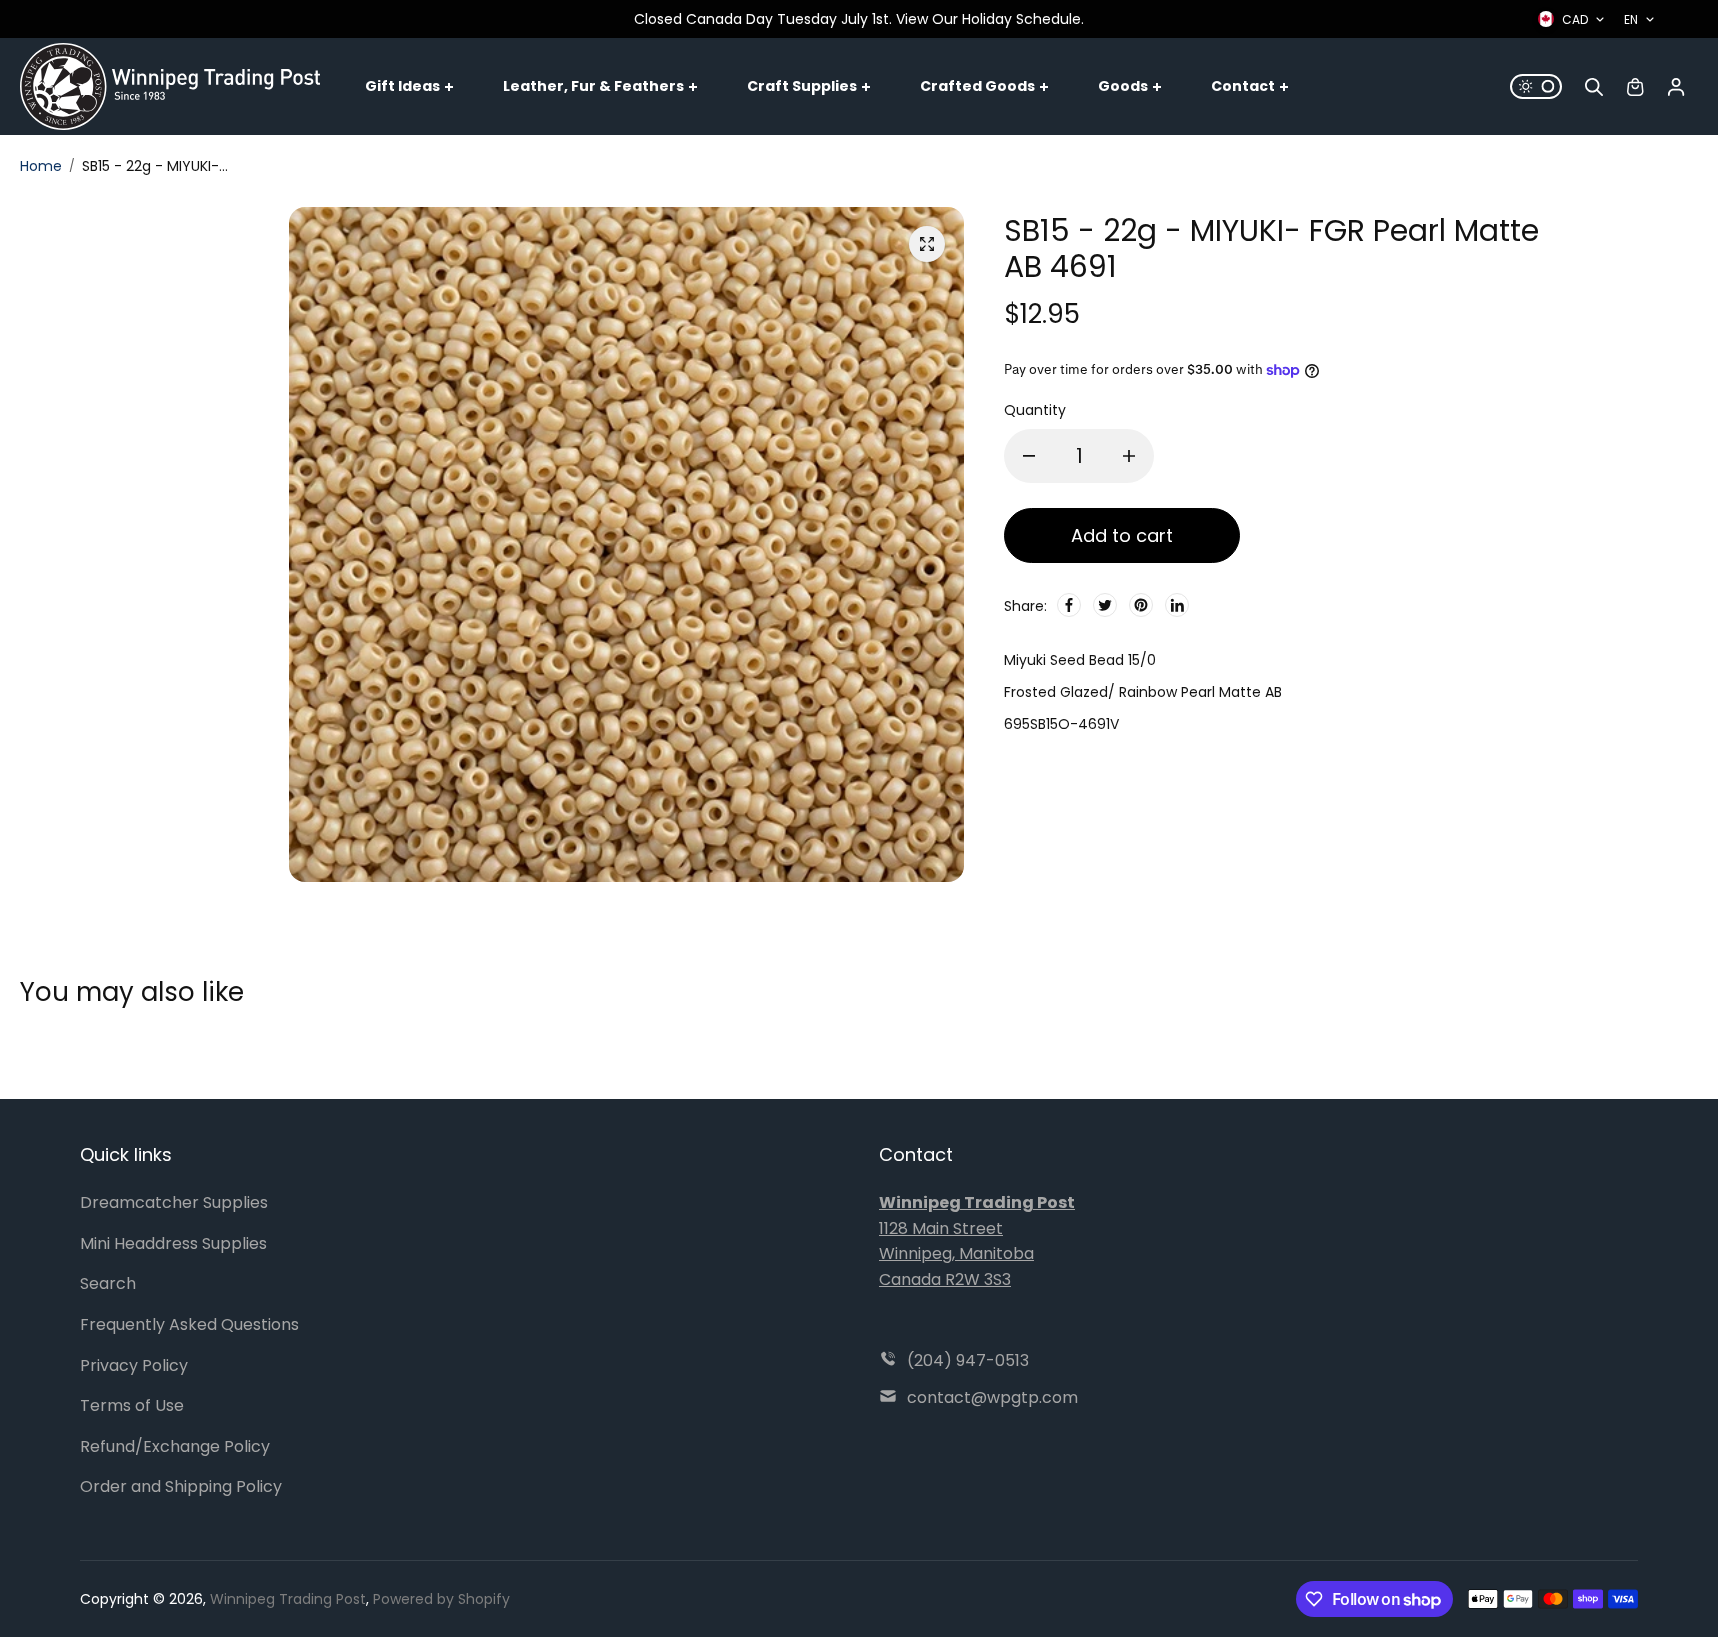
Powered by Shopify (441, 1599)
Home (41, 166)
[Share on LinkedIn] (1177, 605)
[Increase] (1129, 456)
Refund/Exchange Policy (175, 1446)
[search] (1594, 87)
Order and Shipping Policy (181, 1486)
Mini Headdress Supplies (173, 1243)
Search (108, 1283)
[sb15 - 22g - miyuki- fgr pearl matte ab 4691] (927, 244)
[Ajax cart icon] (1635, 87)
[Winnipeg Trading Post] (170, 86)
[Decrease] (1029, 456)
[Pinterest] (1141, 605)
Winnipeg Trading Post (288, 1599)
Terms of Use (132, 1405)
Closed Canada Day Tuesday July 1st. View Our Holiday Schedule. (859, 19)
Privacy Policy (134, 1365)
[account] (1676, 87)
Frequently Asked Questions (189, 1324)
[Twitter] (1105, 605)
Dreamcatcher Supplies (174, 1202)
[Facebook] (1069, 605)
